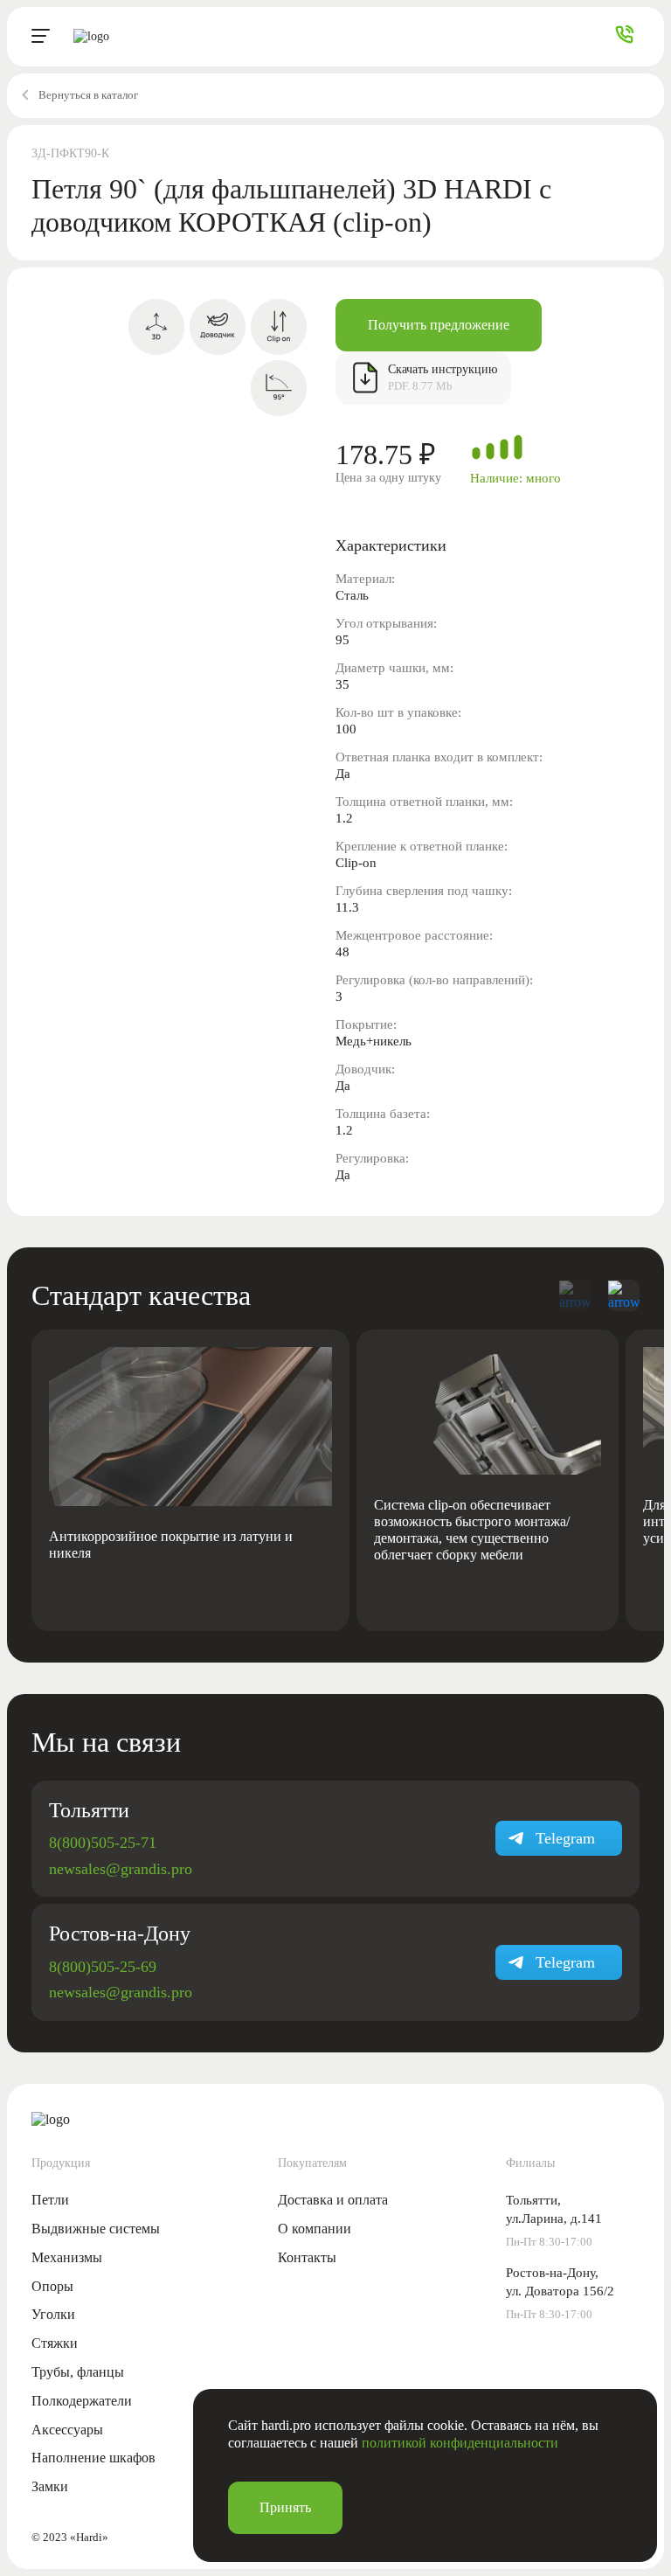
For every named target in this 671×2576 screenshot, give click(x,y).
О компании (315, 2229)
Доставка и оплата (333, 2200)
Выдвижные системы (96, 2229)
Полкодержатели (82, 2401)
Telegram (565, 1838)
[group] (190, 1480)
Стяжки (55, 2343)
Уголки (53, 2314)
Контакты (307, 2257)
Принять (285, 2507)
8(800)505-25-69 (103, 1967)
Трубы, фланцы (78, 2372)
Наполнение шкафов (93, 2458)
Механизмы (67, 2257)
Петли (50, 2200)
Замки (50, 2486)
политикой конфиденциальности (460, 2443)
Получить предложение (439, 325)
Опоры (52, 2286)
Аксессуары (67, 2430)
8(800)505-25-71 (103, 1843)
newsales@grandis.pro (121, 1869)
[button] (624, 1295)
